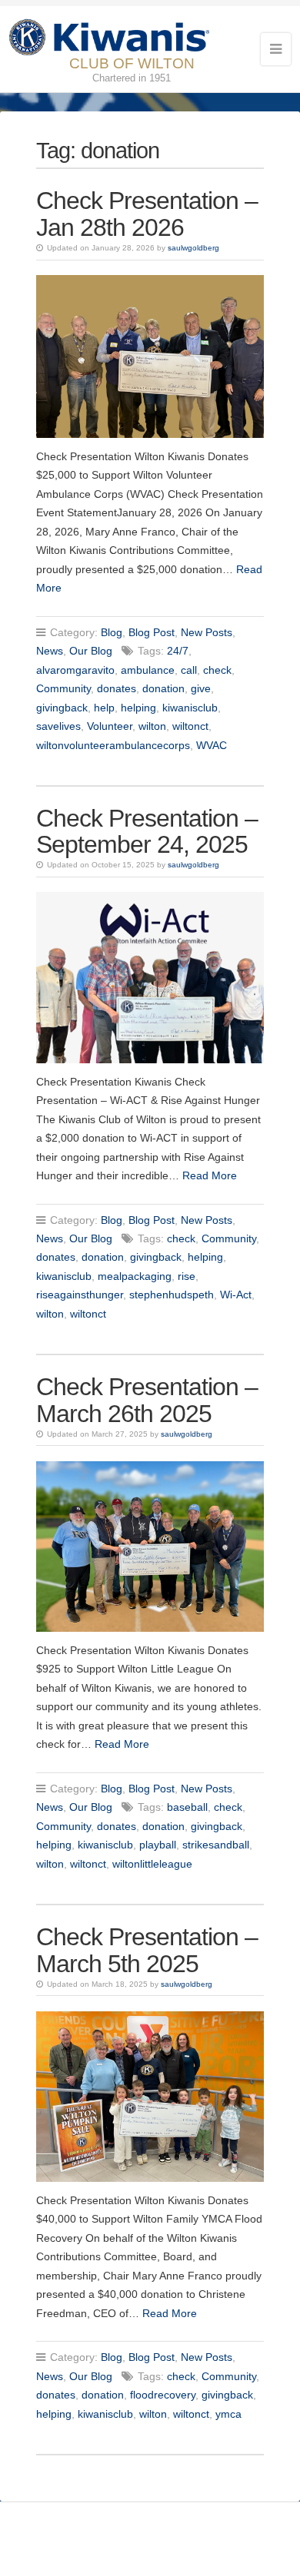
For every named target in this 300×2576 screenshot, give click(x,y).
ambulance (148, 670)
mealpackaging (135, 1276)
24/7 (178, 651)
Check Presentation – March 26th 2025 (147, 1400)
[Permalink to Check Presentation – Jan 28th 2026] (150, 356)
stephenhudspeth (172, 1295)
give (201, 688)
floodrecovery (163, 2395)
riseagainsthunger (80, 1295)
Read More (210, 1175)
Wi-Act (236, 1295)
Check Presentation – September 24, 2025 (147, 832)
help (104, 708)
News (50, 651)
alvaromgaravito (75, 670)
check (217, 670)
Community (63, 688)
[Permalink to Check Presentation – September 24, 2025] (150, 977)
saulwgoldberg (193, 248)
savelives (58, 726)
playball (158, 1845)
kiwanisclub (190, 708)
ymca (228, 2414)
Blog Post (152, 632)
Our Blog (91, 651)
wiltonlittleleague (152, 1864)
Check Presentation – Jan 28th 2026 (147, 214)
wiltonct (190, 726)
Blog (112, 632)
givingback (62, 708)
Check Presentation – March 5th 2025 (147, 1950)
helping (138, 708)
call (189, 670)
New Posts (207, 632)
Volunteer (110, 726)
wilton (152, 726)
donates (117, 688)
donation (163, 688)
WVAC (212, 745)
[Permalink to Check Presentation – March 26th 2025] (150, 1547)
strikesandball (216, 1845)
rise (187, 1276)
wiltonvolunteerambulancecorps (113, 745)
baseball (187, 1807)
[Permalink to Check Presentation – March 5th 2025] (150, 2097)
